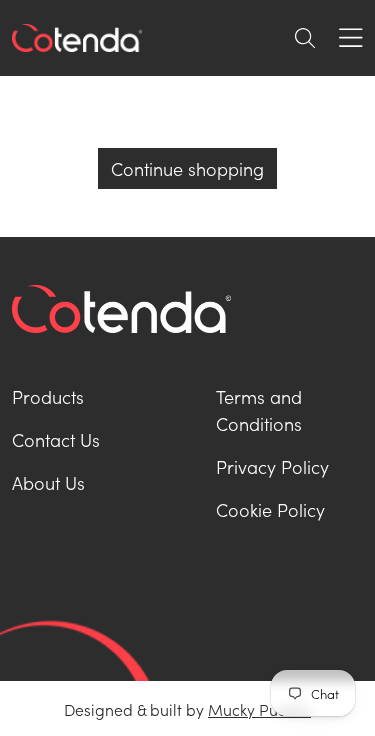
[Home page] (77, 38)
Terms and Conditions (259, 410)
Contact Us (56, 439)
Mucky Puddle (259, 709)
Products (48, 396)
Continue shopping (187, 168)
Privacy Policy (272, 466)
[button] (305, 38)
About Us (48, 482)
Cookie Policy (270, 509)
